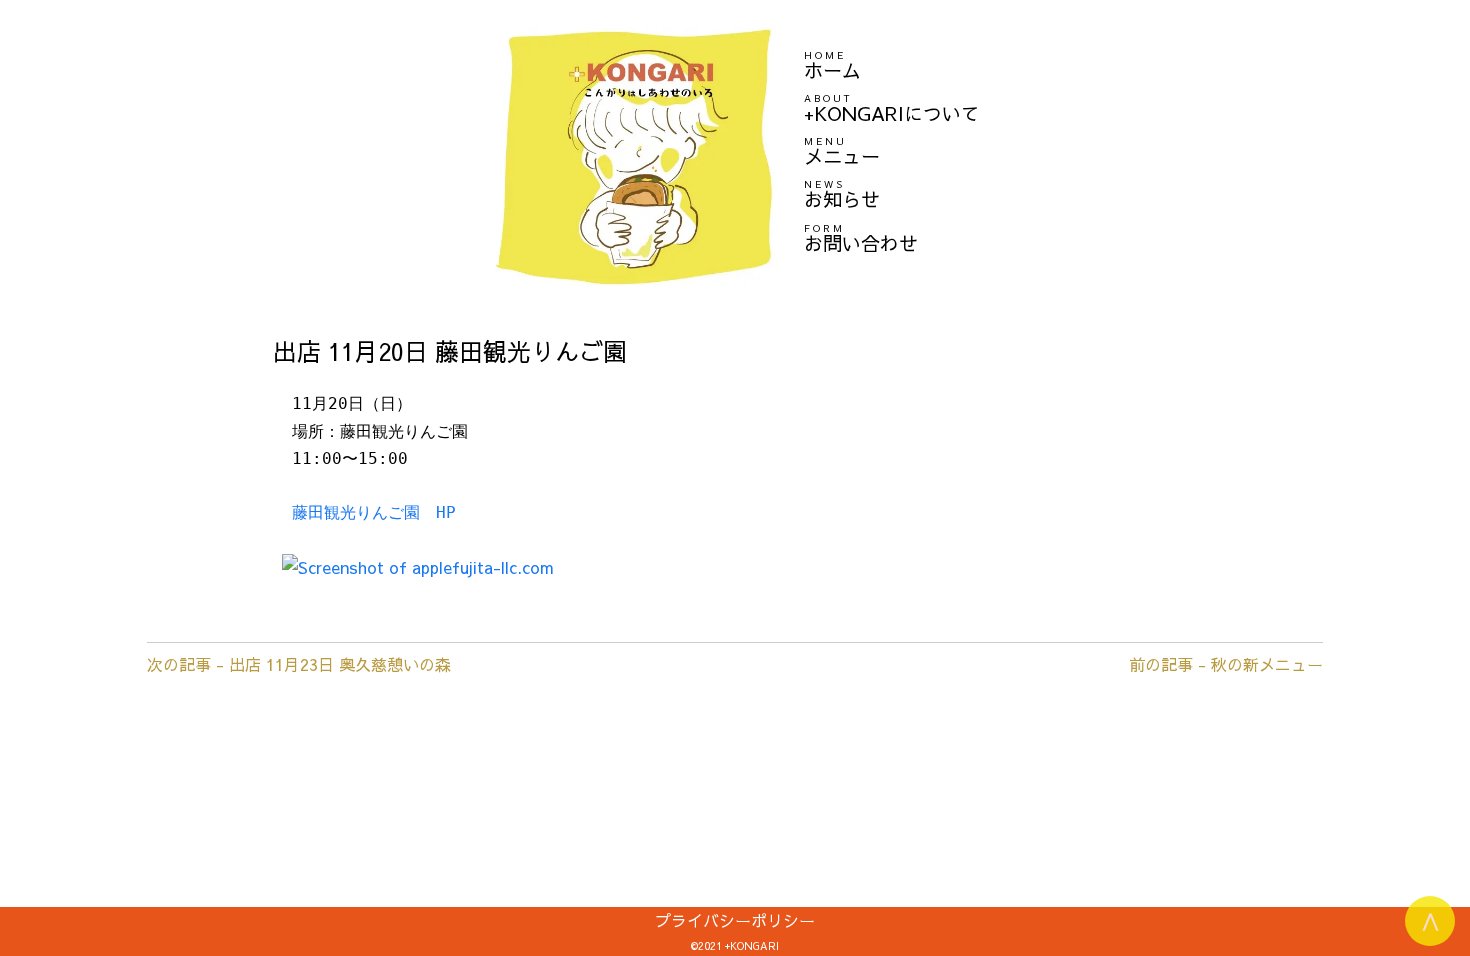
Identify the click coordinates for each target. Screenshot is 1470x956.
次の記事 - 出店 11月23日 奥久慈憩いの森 (299, 664)
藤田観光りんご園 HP (374, 512)
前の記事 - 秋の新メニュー (1226, 664)
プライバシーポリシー (735, 920)
